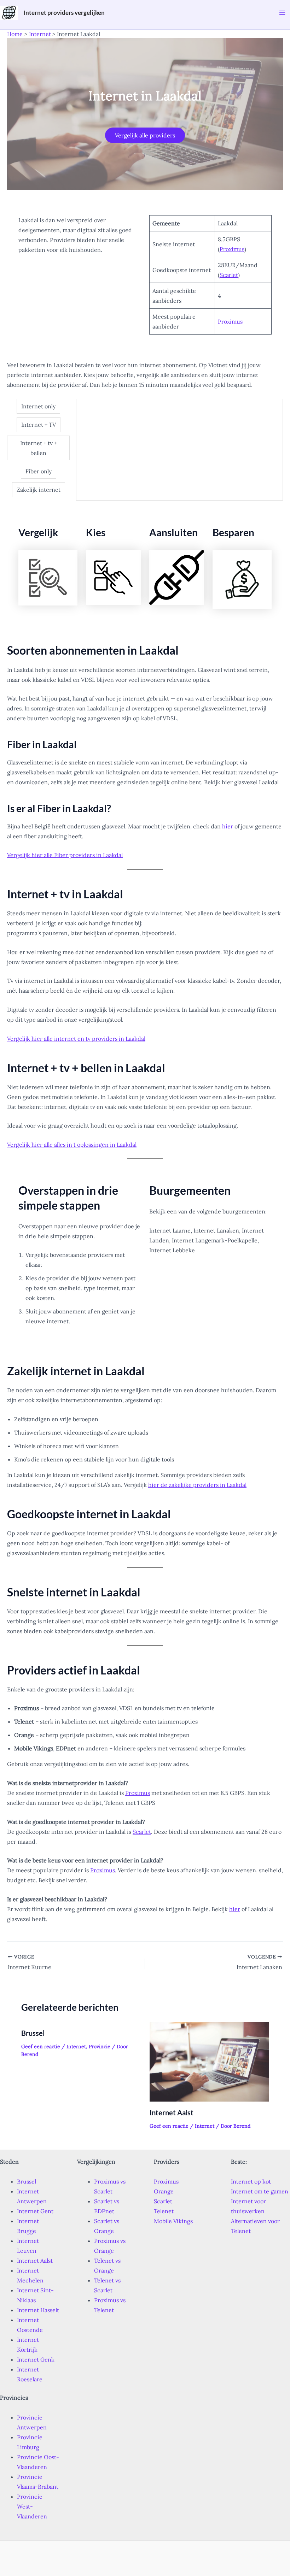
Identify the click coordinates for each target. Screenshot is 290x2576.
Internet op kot (251, 2181)
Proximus (232, 249)
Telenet (164, 2211)
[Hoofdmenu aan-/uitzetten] (282, 13)
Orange (164, 2191)
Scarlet (229, 275)
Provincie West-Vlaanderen (32, 2506)
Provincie (100, 2046)
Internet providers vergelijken (64, 13)
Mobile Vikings (173, 2221)
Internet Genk (36, 2359)
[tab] (38, 406)
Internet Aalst (172, 2113)
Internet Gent (35, 2211)
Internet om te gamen (260, 2191)
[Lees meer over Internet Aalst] (209, 2061)
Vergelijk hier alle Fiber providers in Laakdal (65, 855)
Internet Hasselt (38, 2310)
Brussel (33, 2033)
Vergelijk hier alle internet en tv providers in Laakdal (76, 1039)
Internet (76, 2046)
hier (228, 826)
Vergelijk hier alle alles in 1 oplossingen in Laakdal (72, 1145)
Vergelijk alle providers (145, 135)
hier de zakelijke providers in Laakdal (197, 1485)
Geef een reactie (41, 2046)
